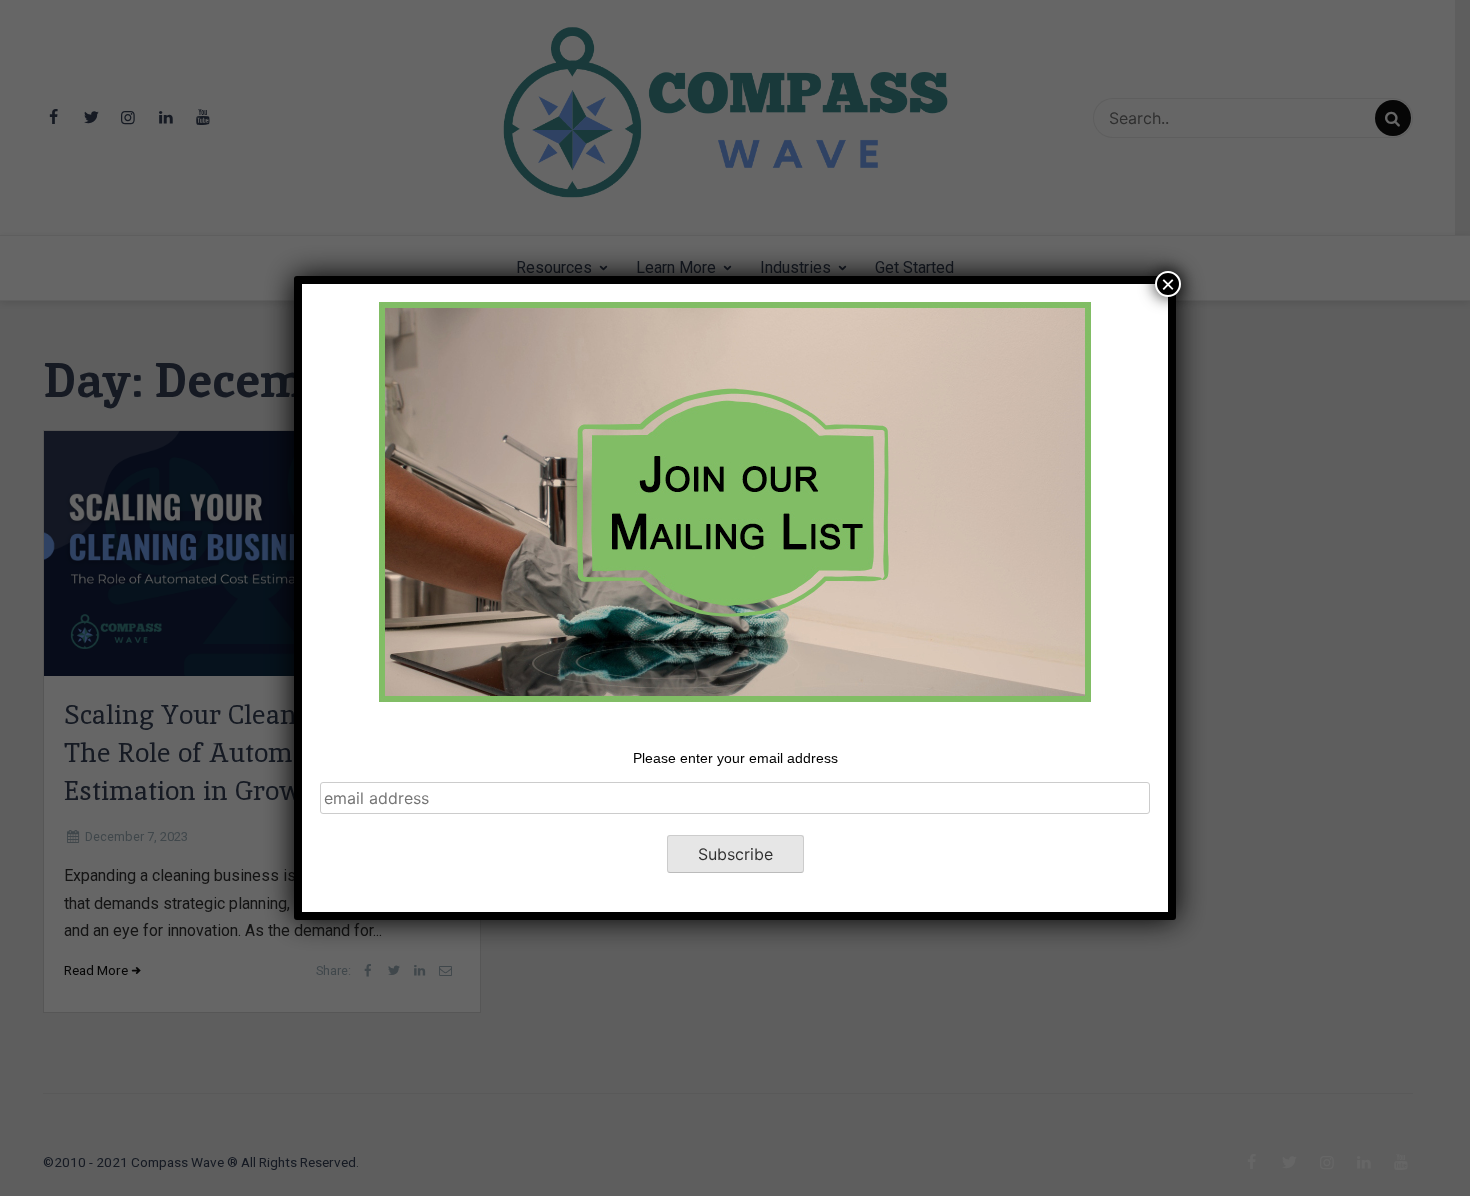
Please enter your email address (735, 758)
